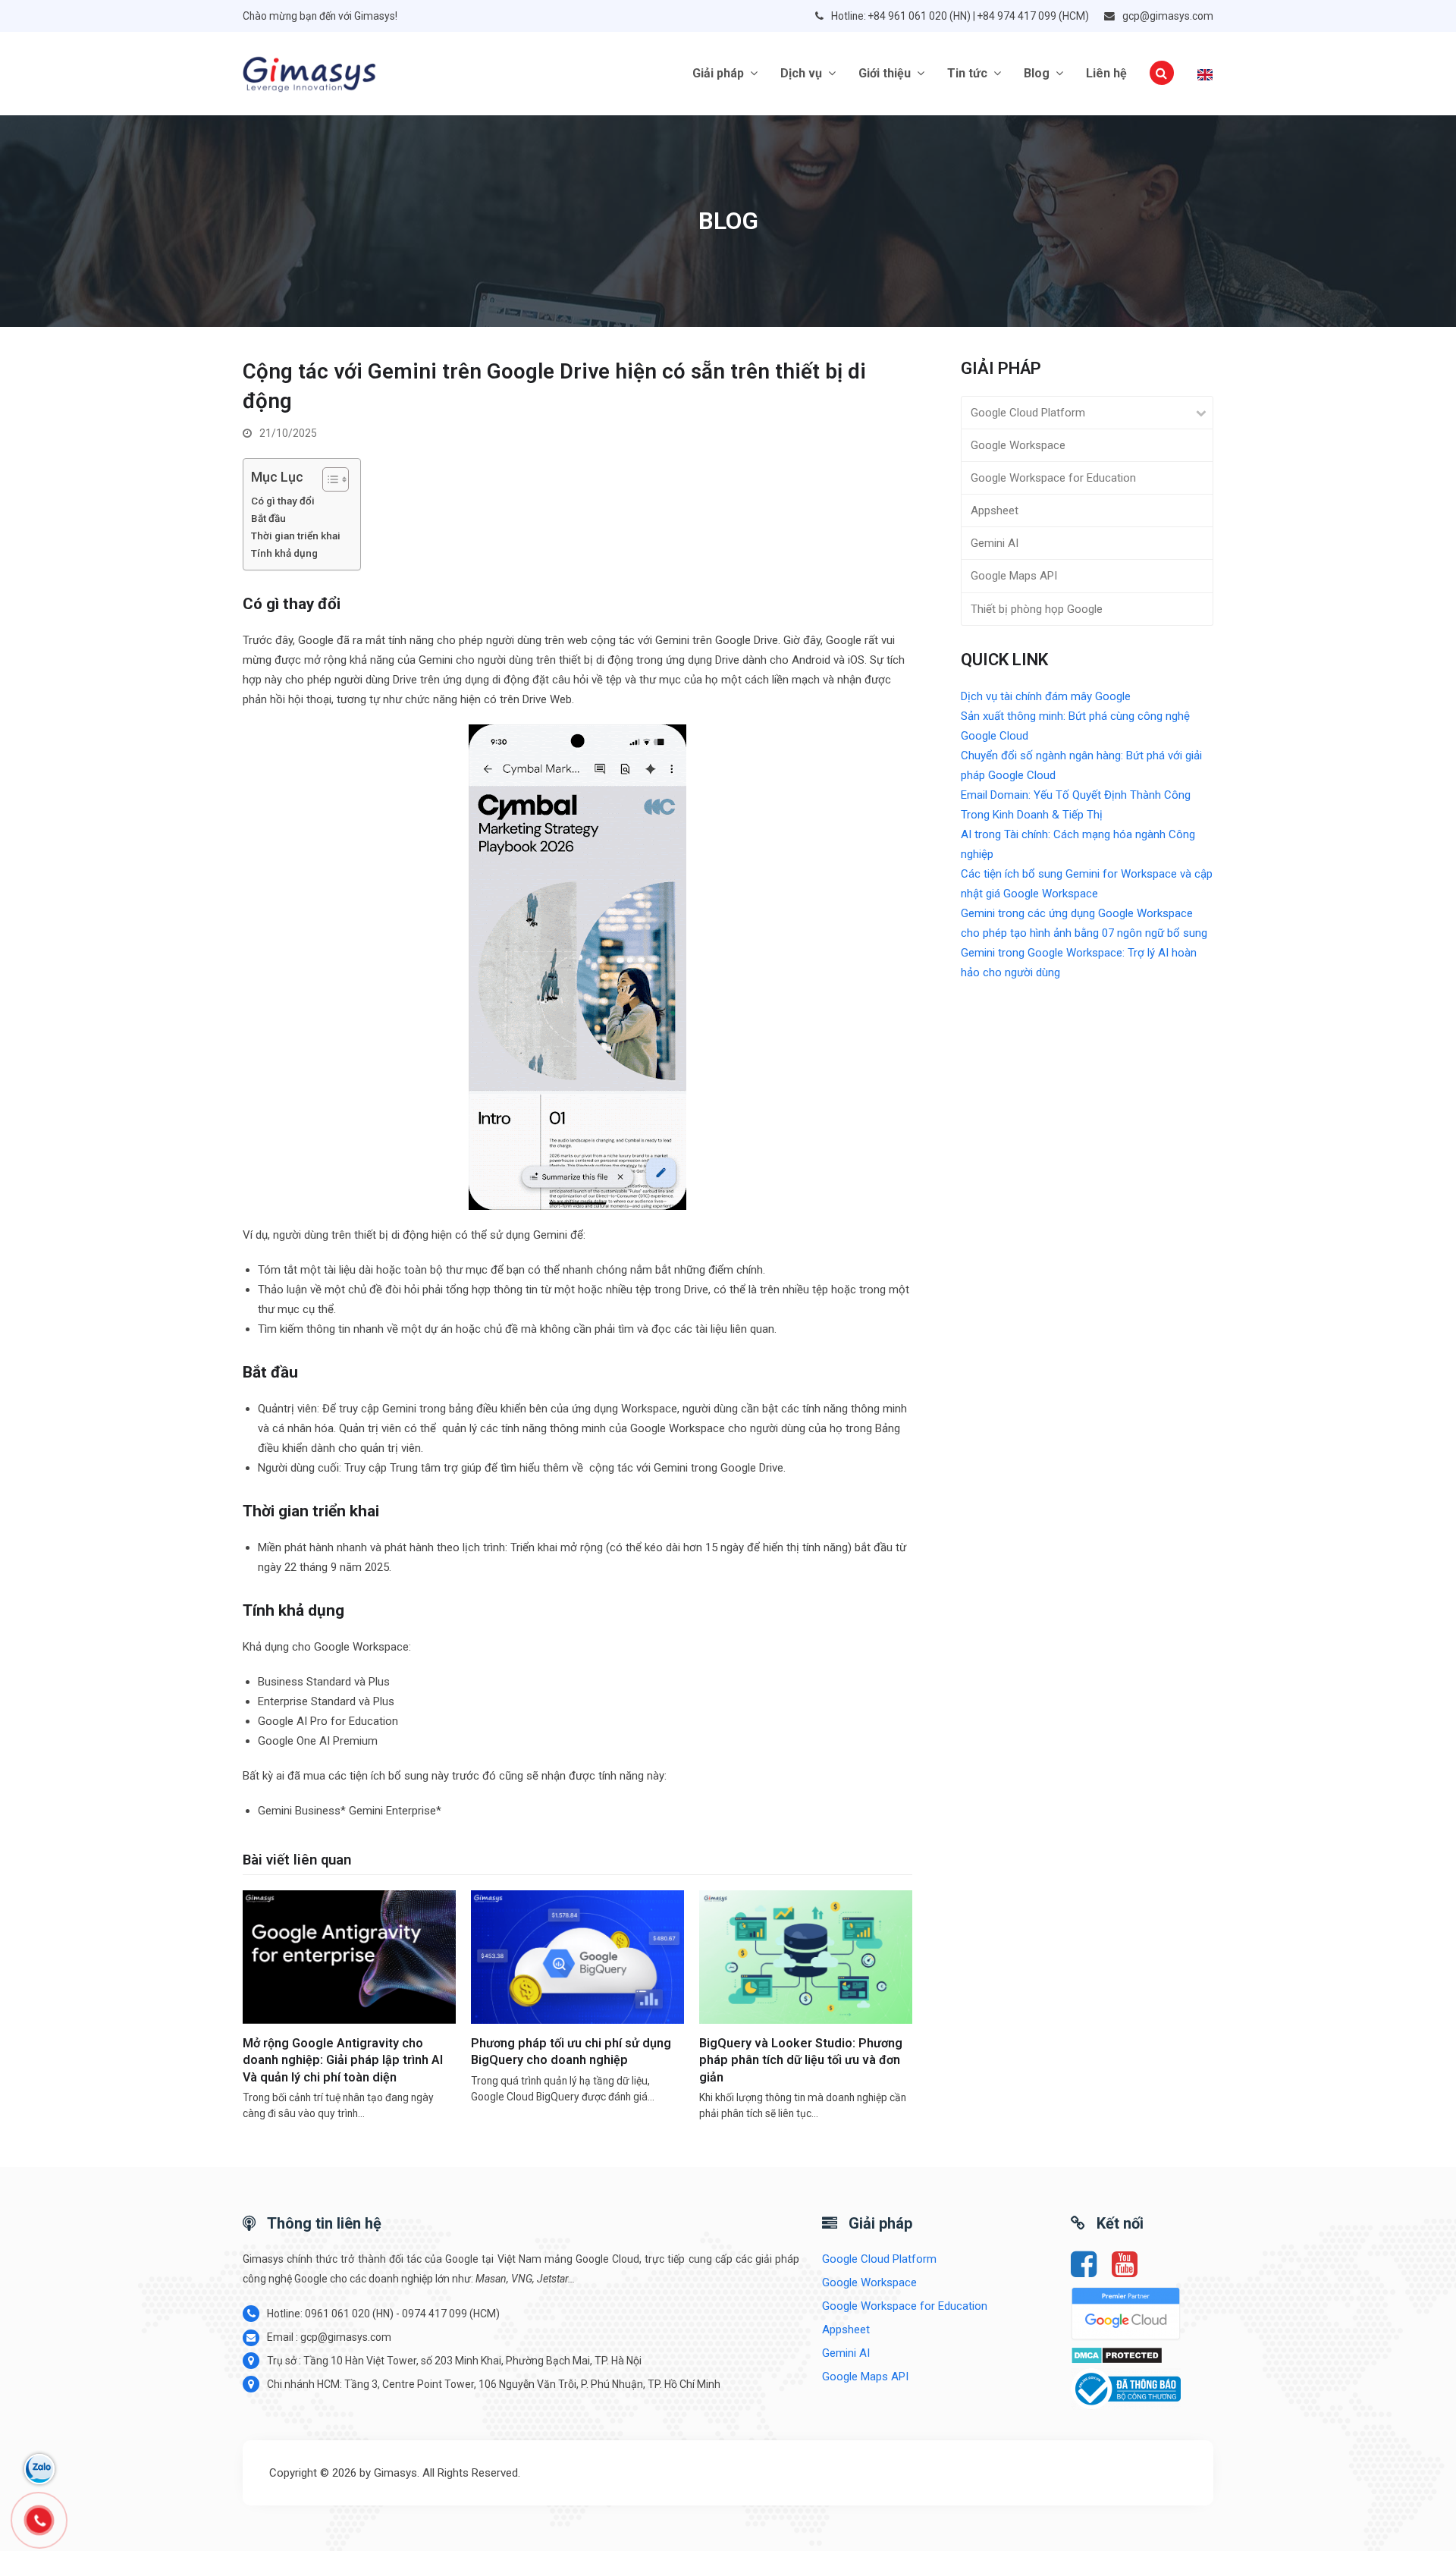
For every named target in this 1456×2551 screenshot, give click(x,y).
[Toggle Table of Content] (328, 479)
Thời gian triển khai (296, 536)
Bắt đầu (268, 518)
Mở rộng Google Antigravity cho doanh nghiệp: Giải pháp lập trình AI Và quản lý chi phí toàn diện (343, 2060)
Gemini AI (995, 543)
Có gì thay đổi (283, 501)
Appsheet (995, 511)
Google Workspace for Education (1053, 478)
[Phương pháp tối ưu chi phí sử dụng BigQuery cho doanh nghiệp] (577, 1956)
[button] (1162, 74)
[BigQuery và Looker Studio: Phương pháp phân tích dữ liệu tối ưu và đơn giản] (806, 1956)
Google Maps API (1014, 576)
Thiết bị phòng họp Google (1037, 609)
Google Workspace (1018, 445)
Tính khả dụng (284, 553)
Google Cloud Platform (1028, 413)
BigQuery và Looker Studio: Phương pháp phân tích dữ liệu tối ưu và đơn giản (801, 2060)
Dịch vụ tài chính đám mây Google (1046, 696)
